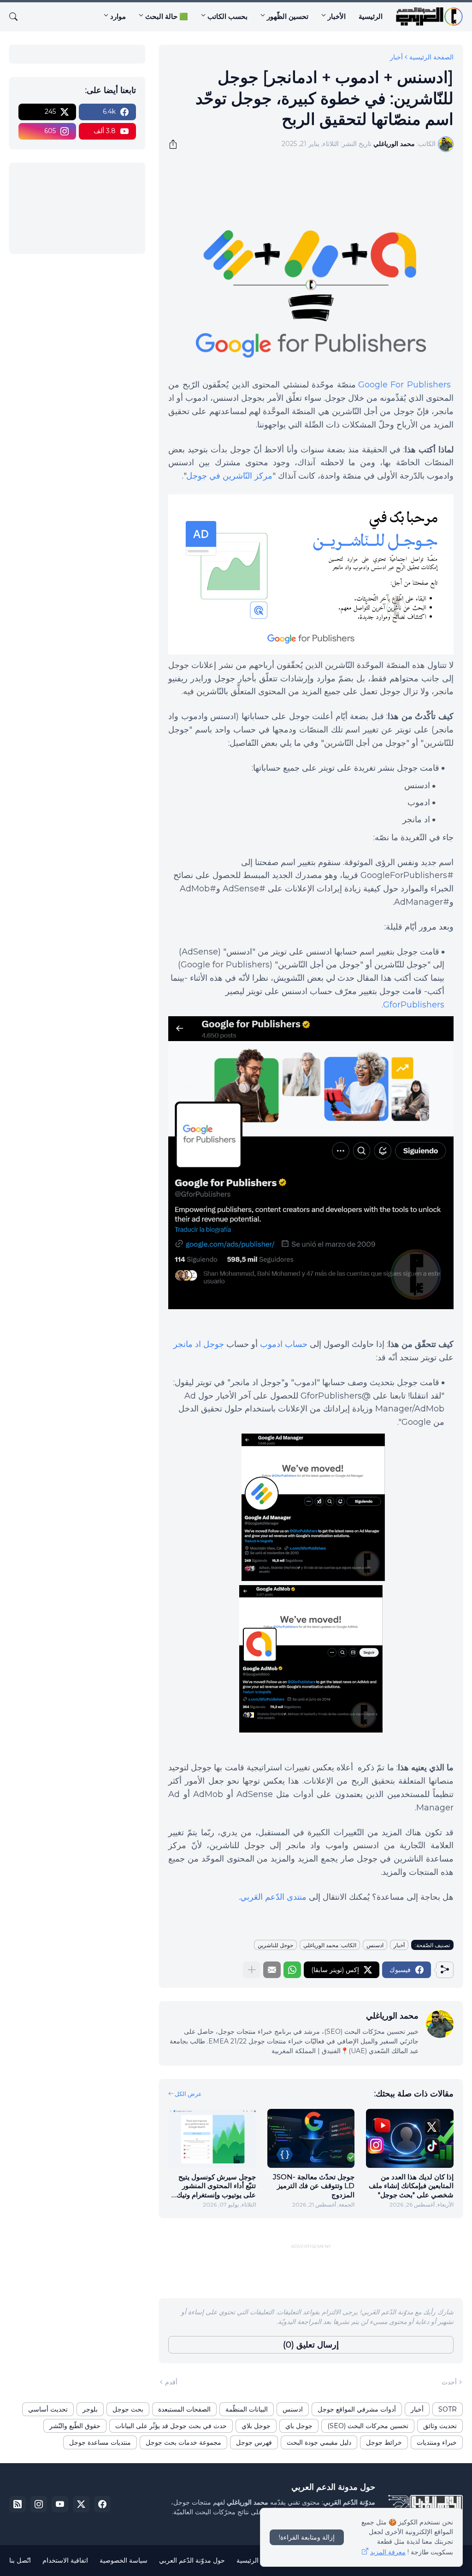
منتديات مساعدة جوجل (100, 2442)
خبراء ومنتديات (437, 2442)
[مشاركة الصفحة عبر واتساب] (292, 1970)
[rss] (18, 2504)
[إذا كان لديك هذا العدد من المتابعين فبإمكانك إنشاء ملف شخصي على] (410, 2138)
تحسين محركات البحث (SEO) (368, 2426)
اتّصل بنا (20, 2560)
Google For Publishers (404, 385)
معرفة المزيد (388, 2552)
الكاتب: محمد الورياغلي (330, 1945)
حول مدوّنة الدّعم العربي (192, 2560)
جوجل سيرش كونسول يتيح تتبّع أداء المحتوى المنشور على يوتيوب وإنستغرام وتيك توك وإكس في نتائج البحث (216, 2186)
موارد (118, 16)
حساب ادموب (284, 1344)
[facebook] (102, 2504)
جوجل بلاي (256, 2426)
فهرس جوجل (254, 2442)
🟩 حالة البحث (167, 16)
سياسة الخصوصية (124, 2560)
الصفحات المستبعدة (184, 2409)
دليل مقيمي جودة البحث (319, 2442)
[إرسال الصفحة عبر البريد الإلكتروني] (272, 1970)
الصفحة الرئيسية (431, 57)
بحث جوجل (128, 2409)
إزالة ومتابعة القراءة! (307, 2537)
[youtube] (60, 2504)
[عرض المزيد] (252, 1970)
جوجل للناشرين (275, 1945)
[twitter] (81, 2504)
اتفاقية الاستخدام (65, 2560)
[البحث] (17, 17)
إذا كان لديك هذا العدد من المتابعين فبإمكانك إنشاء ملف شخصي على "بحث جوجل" (411, 2186)
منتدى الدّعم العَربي (273, 1897)
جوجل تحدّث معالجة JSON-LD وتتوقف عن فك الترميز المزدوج (314, 2186)
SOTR (448, 2409)
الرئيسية (371, 16)
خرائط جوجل (384, 2442)
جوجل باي (299, 2426)
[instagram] (39, 2504)
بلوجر (90, 2409)
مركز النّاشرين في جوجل (229, 476)
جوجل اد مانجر (199, 1344)
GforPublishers (414, 1005)
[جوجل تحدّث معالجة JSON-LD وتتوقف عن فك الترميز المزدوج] (311, 2138)
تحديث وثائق (440, 2426)
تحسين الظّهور (288, 16)
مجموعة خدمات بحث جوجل (183, 2442)
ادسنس (375, 1945)
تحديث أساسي (48, 2409)
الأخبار (337, 16)
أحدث (449, 2382)
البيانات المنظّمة (247, 2409)
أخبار (396, 57)
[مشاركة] (176, 144)
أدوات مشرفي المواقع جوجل (357, 2409)
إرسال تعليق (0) (311, 2345)
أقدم (171, 2382)
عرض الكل (188, 2094)
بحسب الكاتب (227, 16)
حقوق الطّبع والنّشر (75, 2426)
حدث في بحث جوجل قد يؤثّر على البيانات (171, 2426)
